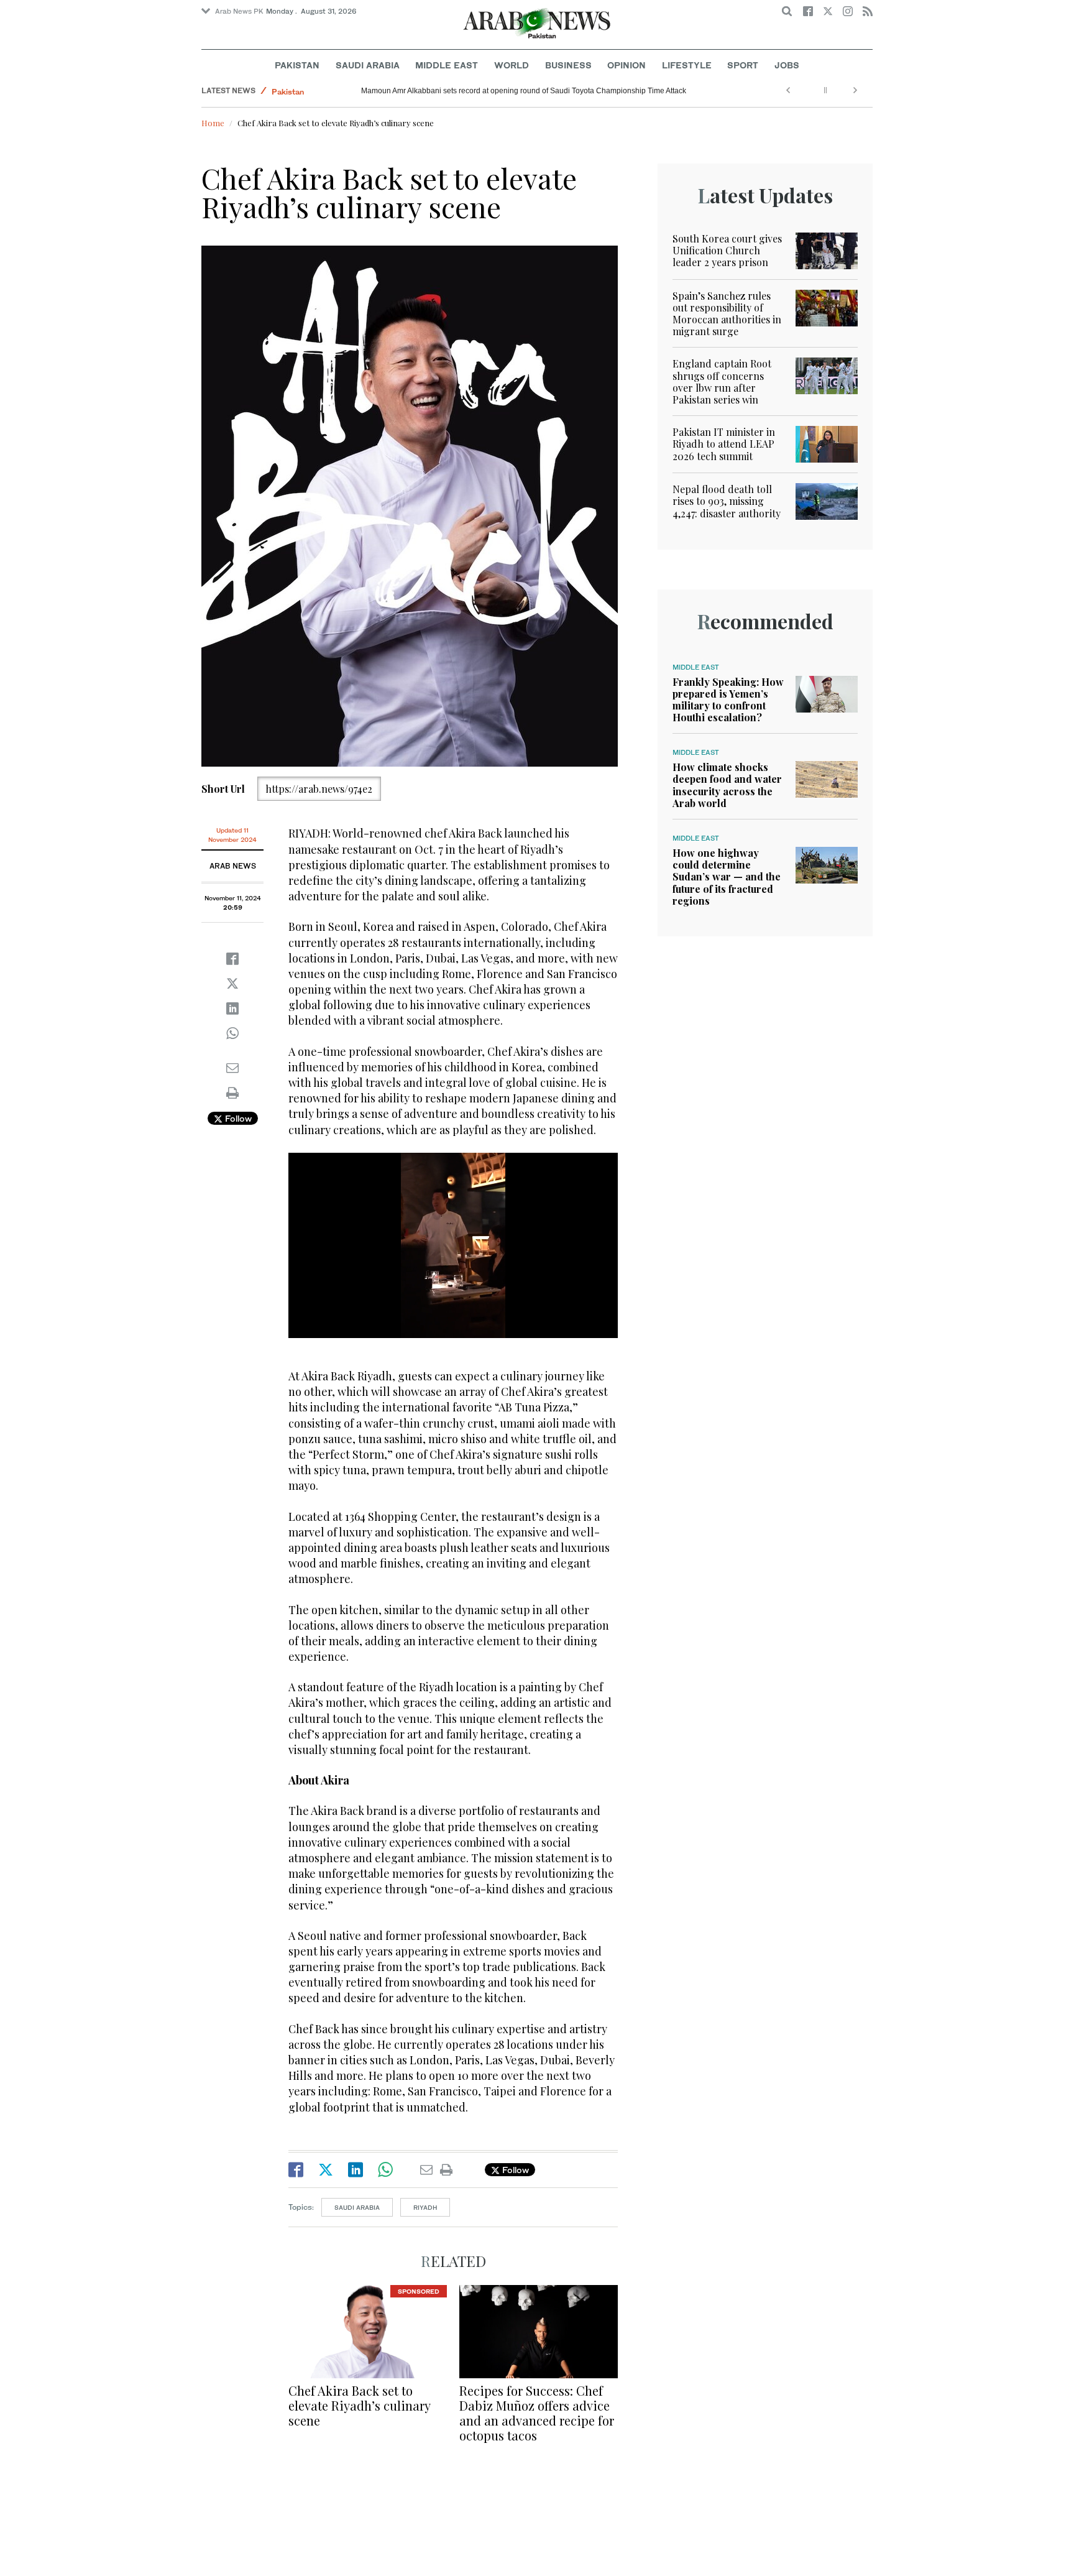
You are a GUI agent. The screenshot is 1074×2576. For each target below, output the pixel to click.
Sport (743, 65)
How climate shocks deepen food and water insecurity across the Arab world (727, 785)
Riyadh (425, 2207)
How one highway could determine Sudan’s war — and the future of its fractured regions (727, 877)
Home (213, 123)
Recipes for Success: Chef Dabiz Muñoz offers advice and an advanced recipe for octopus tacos (537, 2413)
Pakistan (297, 65)
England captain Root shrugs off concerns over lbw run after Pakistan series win (722, 381)
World (512, 65)
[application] (453, 1245)
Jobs (787, 65)
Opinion (626, 65)
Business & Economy (310, 90)
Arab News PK (239, 11)
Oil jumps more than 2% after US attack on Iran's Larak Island (464, 91)
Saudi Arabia (368, 65)
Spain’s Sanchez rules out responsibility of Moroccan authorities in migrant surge (727, 314)
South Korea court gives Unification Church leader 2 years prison (727, 250)
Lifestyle (687, 65)
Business (568, 65)
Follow (237, 1118)
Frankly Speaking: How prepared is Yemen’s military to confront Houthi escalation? (728, 700)
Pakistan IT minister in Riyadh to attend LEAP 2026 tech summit (724, 444)
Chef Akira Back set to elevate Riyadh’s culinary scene (359, 2405)
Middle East (447, 65)
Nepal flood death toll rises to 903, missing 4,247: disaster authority (727, 501)
